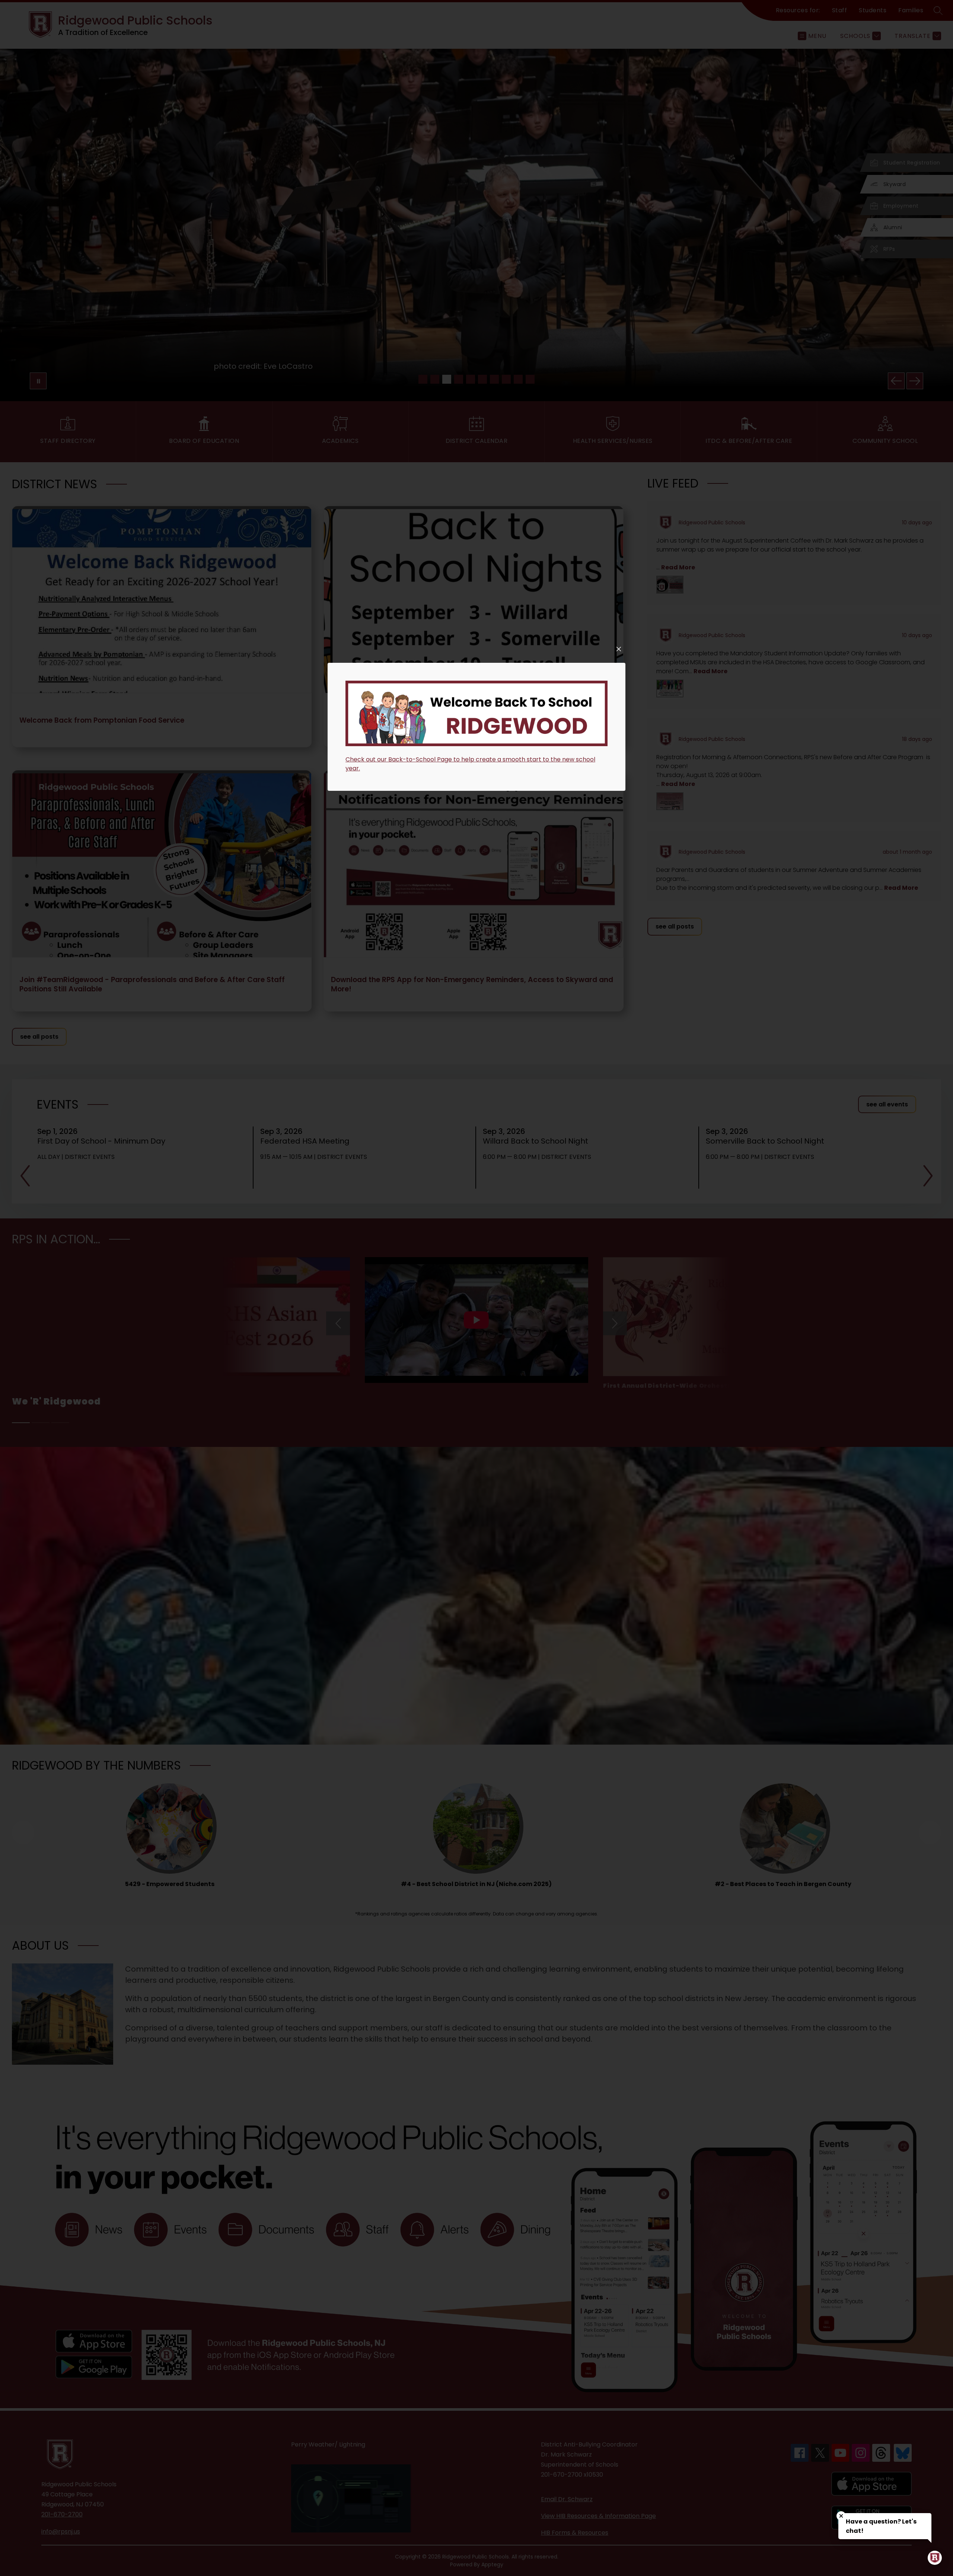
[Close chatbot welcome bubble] (841, 2516)
